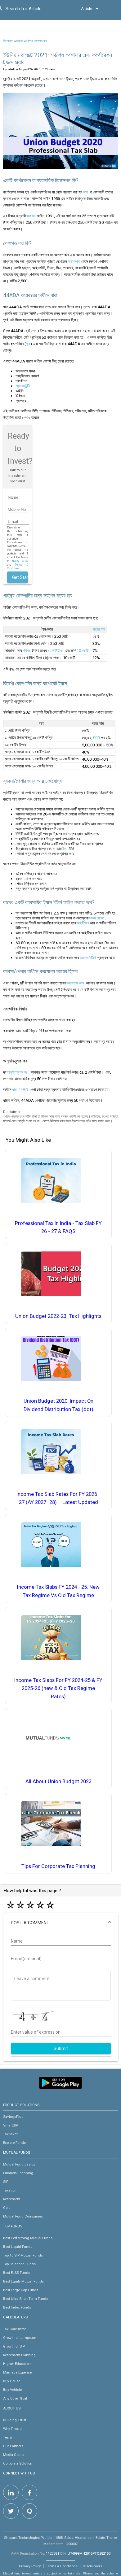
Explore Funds (14, 2143)
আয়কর (20, 41)
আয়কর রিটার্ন (88, 958)
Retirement (12, 2199)
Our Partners (13, 2446)
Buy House (12, 2381)
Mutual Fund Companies (23, 2216)
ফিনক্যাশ (8, 41)
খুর (28, 344)
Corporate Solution (18, 2463)
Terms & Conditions (62, 2566)
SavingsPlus (13, 2117)
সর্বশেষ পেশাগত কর (36, 41)
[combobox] (34, 10)
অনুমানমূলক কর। (19, 1072)
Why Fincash (13, 2429)
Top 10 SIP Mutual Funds (23, 2255)
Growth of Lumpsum (20, 2338)
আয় (85, 192)
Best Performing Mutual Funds (28, 2238)
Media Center (14, 2455)
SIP (6, 2182)
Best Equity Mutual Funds (23, 2281)
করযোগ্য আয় (75, 983)
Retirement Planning (19, 2355)
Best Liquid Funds (18, 2247)
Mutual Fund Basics (19, 2164)
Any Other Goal (15, 2398)
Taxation (10, 2190)
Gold (7, 2208)
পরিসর (27, 651)
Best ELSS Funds (17, 2273)
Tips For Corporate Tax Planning (58, 1866)
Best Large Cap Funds (21, 2290)
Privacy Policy (19, 561)
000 (96, 738)
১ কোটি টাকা (55, 651)
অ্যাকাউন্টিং (23, 386)
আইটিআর (83, 923)
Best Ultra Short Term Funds (26, 2299)
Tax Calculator (14, 2329)
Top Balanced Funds (19, 2264)
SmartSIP (11, 2125)
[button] (61, 1923)
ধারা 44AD (20, 1090)
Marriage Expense (17, 2372)
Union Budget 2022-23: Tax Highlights (58, 1316)
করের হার (99, 629)
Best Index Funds (17, 2307)
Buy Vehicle (12, 2390)
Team (8, 2437)
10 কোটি (83, 651)
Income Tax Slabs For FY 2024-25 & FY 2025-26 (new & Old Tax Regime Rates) (58, 1688)
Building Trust (15, 2420)
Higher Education (17, 2364)
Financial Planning (18, 2173)
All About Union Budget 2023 (58, 1781)
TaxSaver (10, 2134)
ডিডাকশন (74, 261)
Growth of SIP (14, 2346)
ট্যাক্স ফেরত (97, 918)
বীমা (65, 849)
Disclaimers (92, 2566)
